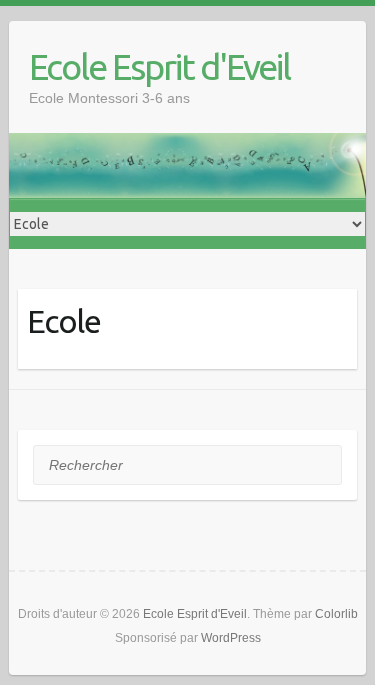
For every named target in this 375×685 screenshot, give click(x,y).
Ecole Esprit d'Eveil (159, 66)
